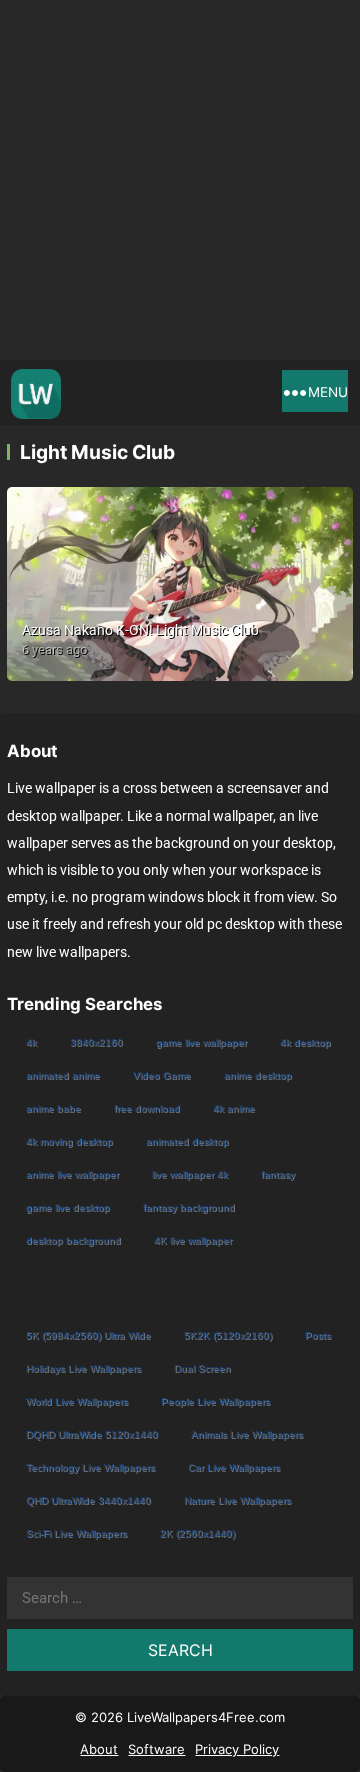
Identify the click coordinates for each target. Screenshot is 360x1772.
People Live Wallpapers (215, 1401)
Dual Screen (202, 1368)
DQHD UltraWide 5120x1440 (92, 1434)
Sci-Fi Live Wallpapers (76, 1533)
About (99, 1749)
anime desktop (258, 1075)
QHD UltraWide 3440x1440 (88, 1500)
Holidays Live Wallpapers (83, 1368)
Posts (318, 1335)
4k (31, 1042)
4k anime (234, 1108)
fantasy (278, 1174)
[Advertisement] (180, 180)
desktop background (73, 1240)
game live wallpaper (201, 1042)
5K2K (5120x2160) (228, 1335)
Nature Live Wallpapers (237, 1500)
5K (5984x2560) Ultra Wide (88, 1335)
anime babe (53, 1108)
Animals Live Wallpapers (247, 1434)
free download (147, 1108)
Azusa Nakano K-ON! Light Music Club (140, 630)
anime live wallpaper (72, 1174)
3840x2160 (96, 1042)
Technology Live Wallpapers (90, 1467)
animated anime (63, 1075)
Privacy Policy (237, 1749)
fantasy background (189, 1207)
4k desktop (305, 1042)
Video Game (162, 1075)
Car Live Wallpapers (234, 1467)
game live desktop (68, 1207)
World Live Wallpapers (77, 1401)
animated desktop (187, 1141)
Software (156, 1749)
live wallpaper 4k (190, 1174)
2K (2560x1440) (197, 1533)
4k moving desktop (69, 1141)
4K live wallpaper (193, 1240)
